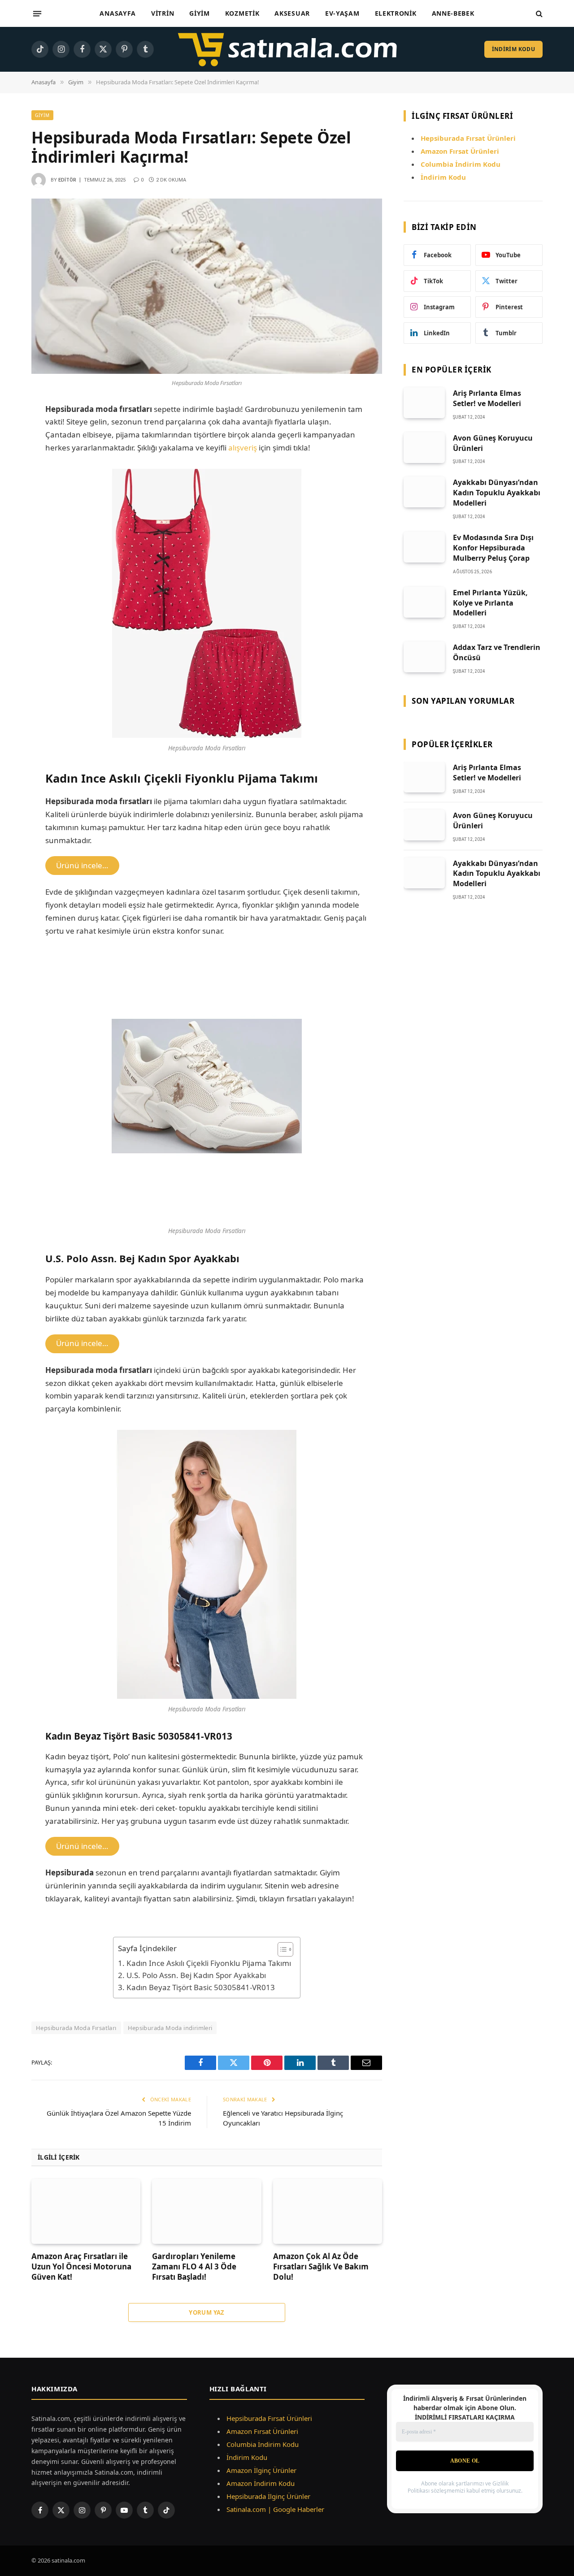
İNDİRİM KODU (513, 49)
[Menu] (37, 13)
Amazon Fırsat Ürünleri (262, 2431)
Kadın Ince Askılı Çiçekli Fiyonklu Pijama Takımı (209, 1963)
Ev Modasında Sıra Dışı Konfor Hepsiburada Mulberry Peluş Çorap (493, 548)
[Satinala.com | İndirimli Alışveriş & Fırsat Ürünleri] (287, 49)
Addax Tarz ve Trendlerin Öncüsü (497, 652)
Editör (67, 180)
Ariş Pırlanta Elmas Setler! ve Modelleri (487, 398)
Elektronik (396, 13)
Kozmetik (242, 13)
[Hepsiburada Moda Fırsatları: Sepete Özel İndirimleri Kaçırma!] (207, 286)
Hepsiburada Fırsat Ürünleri (269, 2418)
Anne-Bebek (453, 13)
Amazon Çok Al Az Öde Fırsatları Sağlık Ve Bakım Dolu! (321, 2266)
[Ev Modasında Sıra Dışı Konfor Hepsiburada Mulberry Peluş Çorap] (424, 547)
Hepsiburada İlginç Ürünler (268, 2496)
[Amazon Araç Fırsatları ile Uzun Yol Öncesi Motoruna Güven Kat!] (86, 2211)
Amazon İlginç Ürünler (261, 2470)
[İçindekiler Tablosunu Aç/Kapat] (281, 1949)
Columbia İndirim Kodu (461, 164)
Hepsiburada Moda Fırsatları (76, 2028)
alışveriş (243, 448)
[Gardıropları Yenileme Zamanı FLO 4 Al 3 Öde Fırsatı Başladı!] (207, 2211)
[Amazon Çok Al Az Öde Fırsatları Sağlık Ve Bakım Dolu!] (328, 2211)
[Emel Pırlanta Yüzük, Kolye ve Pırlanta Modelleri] (424, 602)
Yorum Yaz (207, 2312)
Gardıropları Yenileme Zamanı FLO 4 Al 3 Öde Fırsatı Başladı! (194, 2266)
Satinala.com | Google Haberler (275, 2509)
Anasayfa (118, 13)
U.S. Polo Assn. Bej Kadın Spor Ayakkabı (196, 1975)
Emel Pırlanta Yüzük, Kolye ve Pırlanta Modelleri (490, 603)
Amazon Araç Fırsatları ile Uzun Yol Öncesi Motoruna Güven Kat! (81, 2266)
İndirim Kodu (443, 177)
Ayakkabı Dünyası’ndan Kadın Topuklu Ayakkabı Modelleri (497, 493)
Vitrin (163, 13)
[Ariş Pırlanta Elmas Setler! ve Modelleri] (424, 403)
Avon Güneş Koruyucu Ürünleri (493, 443)
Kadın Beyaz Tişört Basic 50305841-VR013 (200, 1987)
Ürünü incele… (82, 865)
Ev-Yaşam (342, 13)
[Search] (538, 14)
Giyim (200, 13)
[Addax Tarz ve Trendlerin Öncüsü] (424, 657)
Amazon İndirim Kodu (261, 2483)
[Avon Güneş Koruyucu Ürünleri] (424, 448)
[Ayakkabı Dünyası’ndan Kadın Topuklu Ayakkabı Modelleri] (424, 492)
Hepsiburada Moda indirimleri (170, 2028)
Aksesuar (292, 13)
